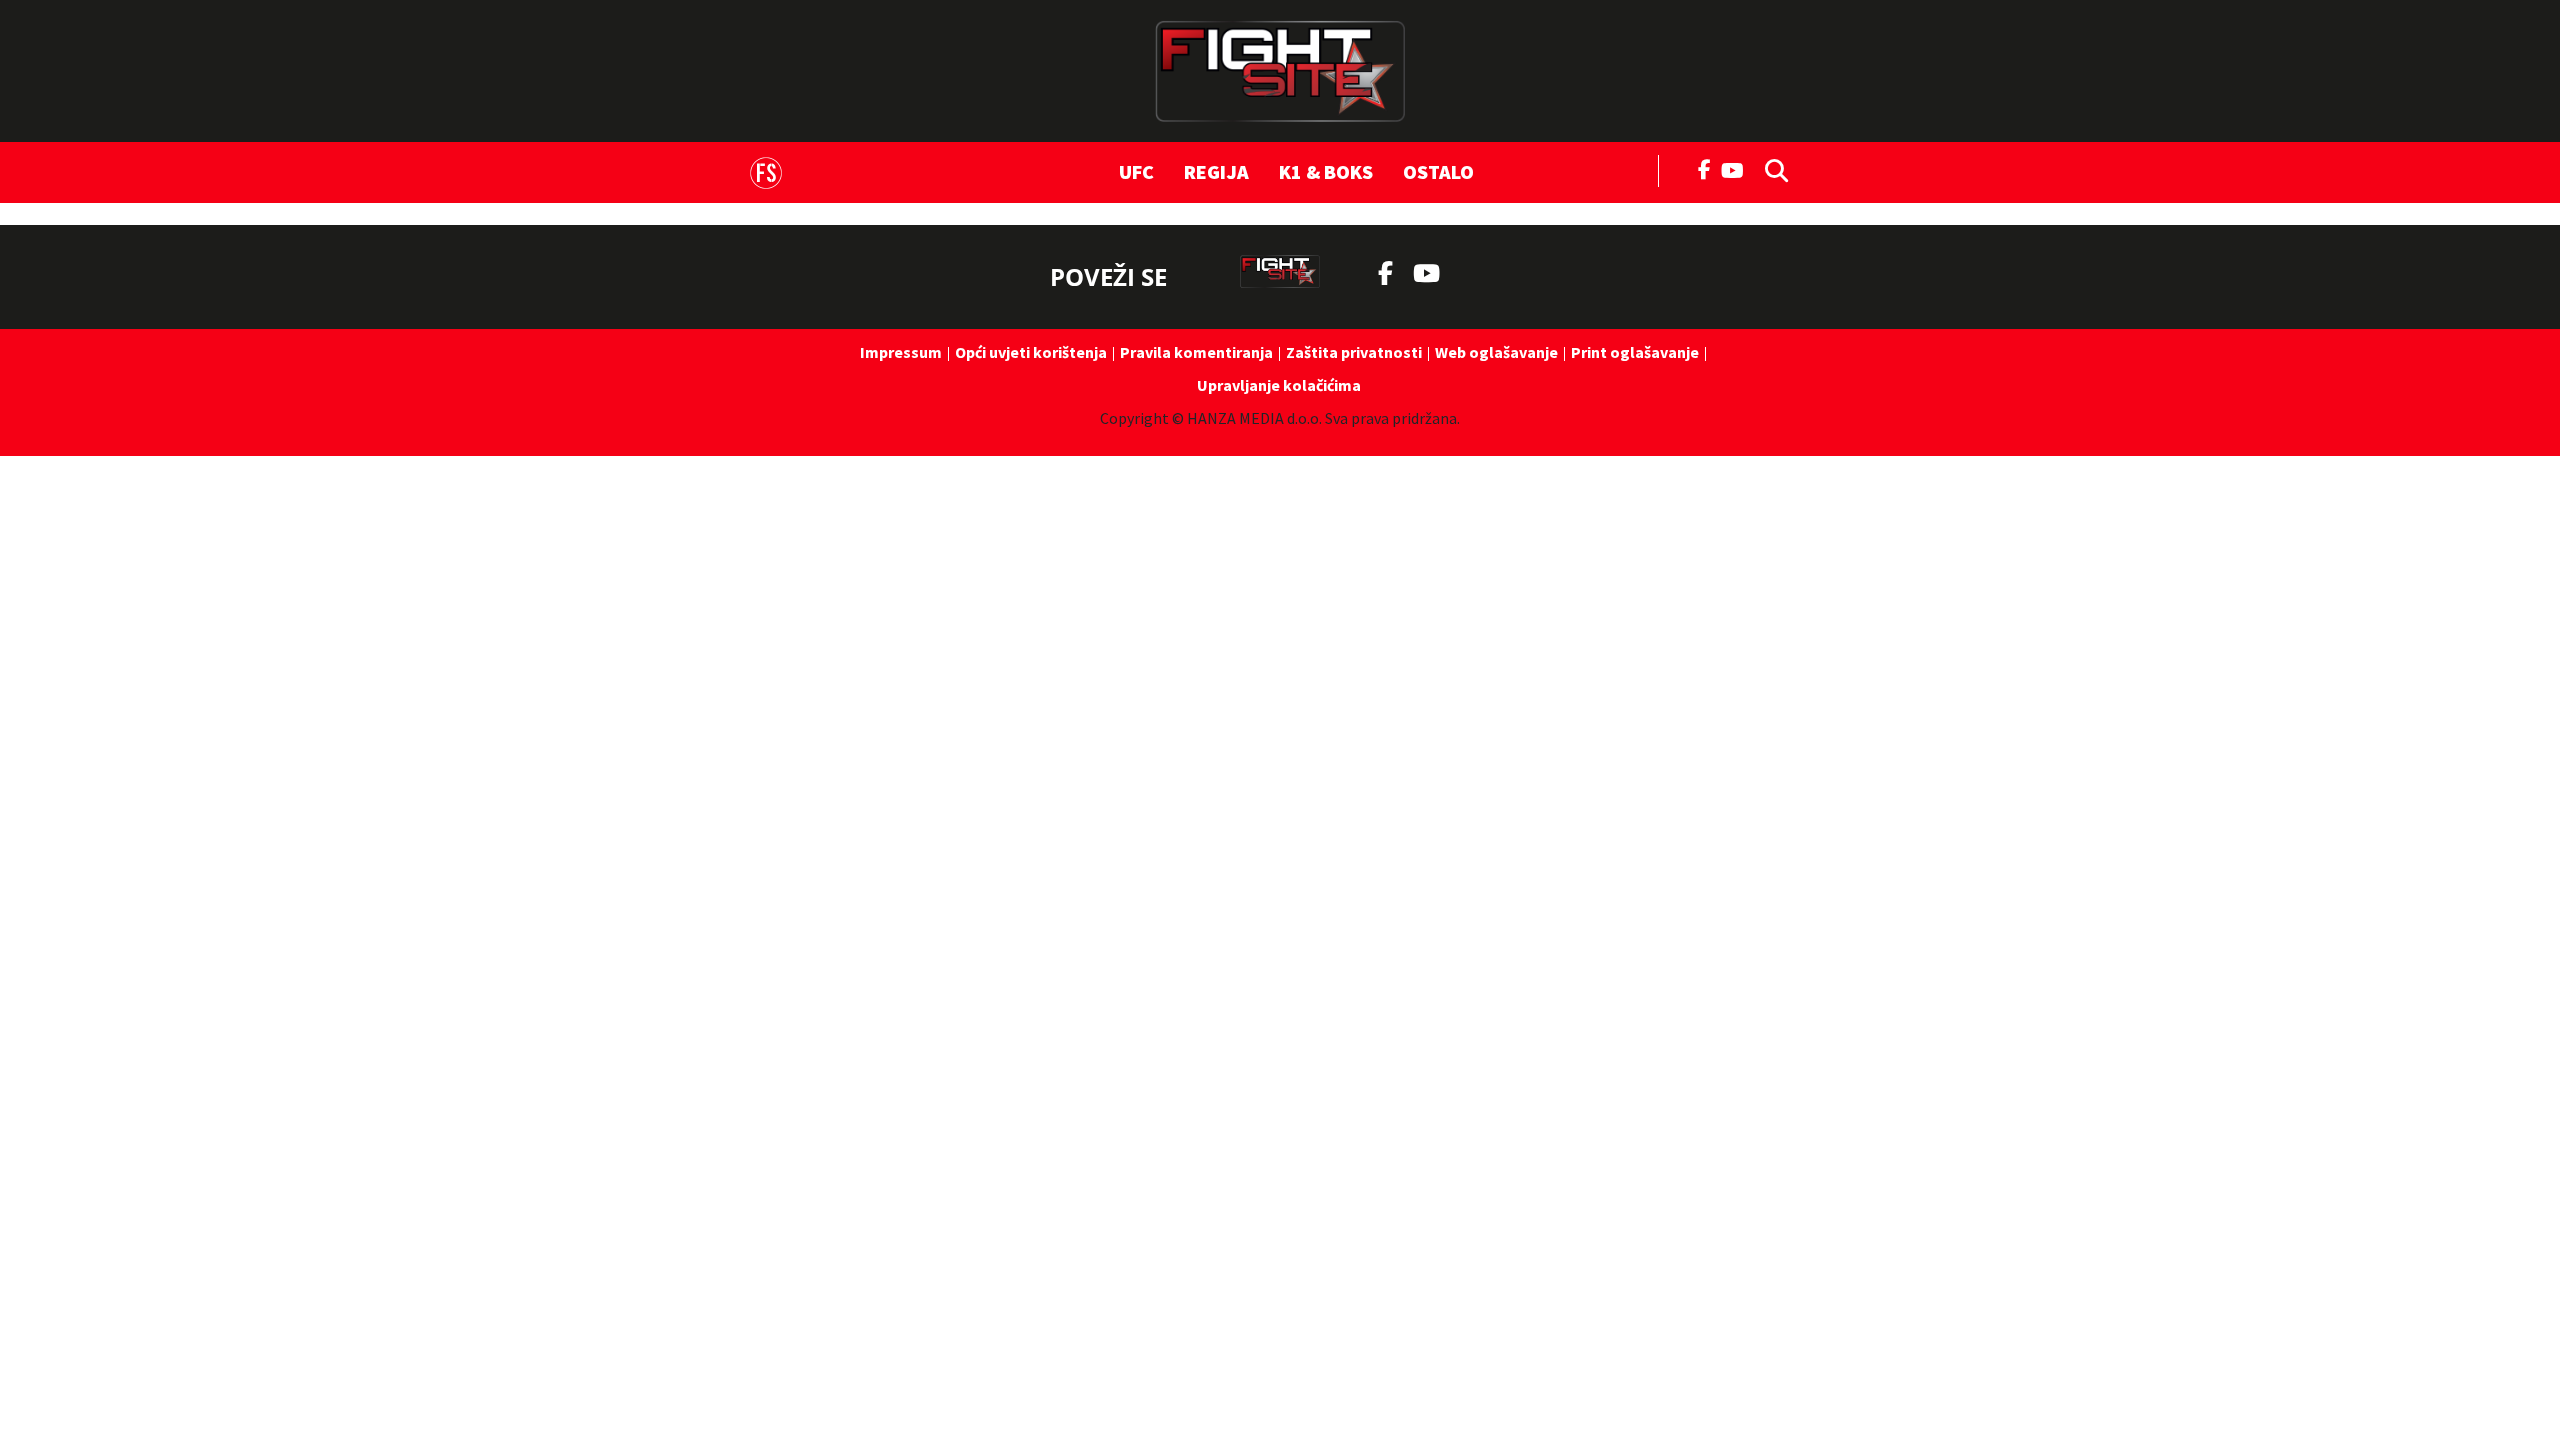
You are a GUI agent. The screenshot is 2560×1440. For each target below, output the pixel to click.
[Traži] (1771, 169)
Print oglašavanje (1635, 352)
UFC (1136, 171)
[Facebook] (1705, 168)
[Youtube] (1737, 168)
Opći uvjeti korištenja (1031, 352)
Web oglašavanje (1496, 352)
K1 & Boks (1326, 171)
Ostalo (1438, 171)
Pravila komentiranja (1196, 352)
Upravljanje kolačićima (1279, 385)
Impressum (901, 352)
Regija (1216, 171)
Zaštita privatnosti (1354, 352)
